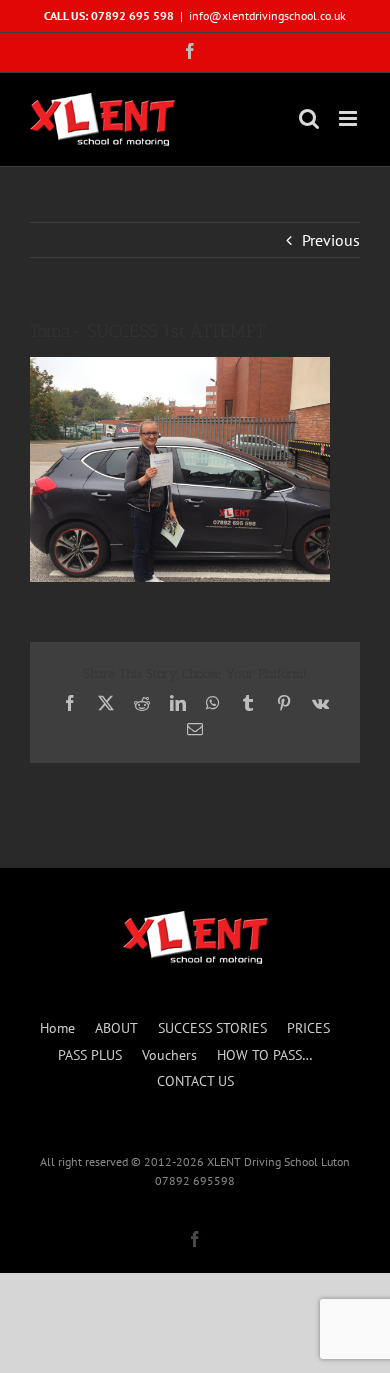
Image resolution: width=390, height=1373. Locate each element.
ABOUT (116, 1028)
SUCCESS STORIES (212, 1028)
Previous (331, 240)
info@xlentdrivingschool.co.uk (267, 15)
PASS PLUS (90, 1055)
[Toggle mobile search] (309, 118)
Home (57, 1028)
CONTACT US (195, 1081)
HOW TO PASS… (265, 1055)
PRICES (308, 1028)
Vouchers (169, 1055)
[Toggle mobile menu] (349, 118)
